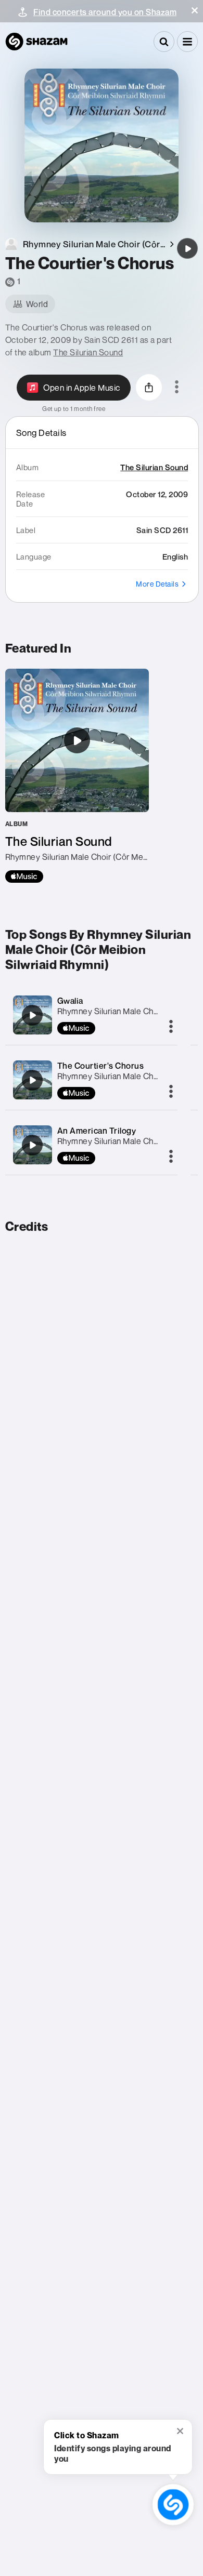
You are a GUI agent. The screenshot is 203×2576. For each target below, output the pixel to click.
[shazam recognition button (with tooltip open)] (173, 2505)
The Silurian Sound (88, 352)
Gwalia (70, 1001)
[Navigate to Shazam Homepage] (36, 42)
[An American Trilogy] (32, 1145)
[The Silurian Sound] (77, 776)
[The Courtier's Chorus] (187, 248)
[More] (171, 1027)
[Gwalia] (32, 1015)
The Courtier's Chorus (101, 1066)
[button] (195, 10)
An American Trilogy (97, 1131)
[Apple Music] (24, 877)
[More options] (177, 388)
